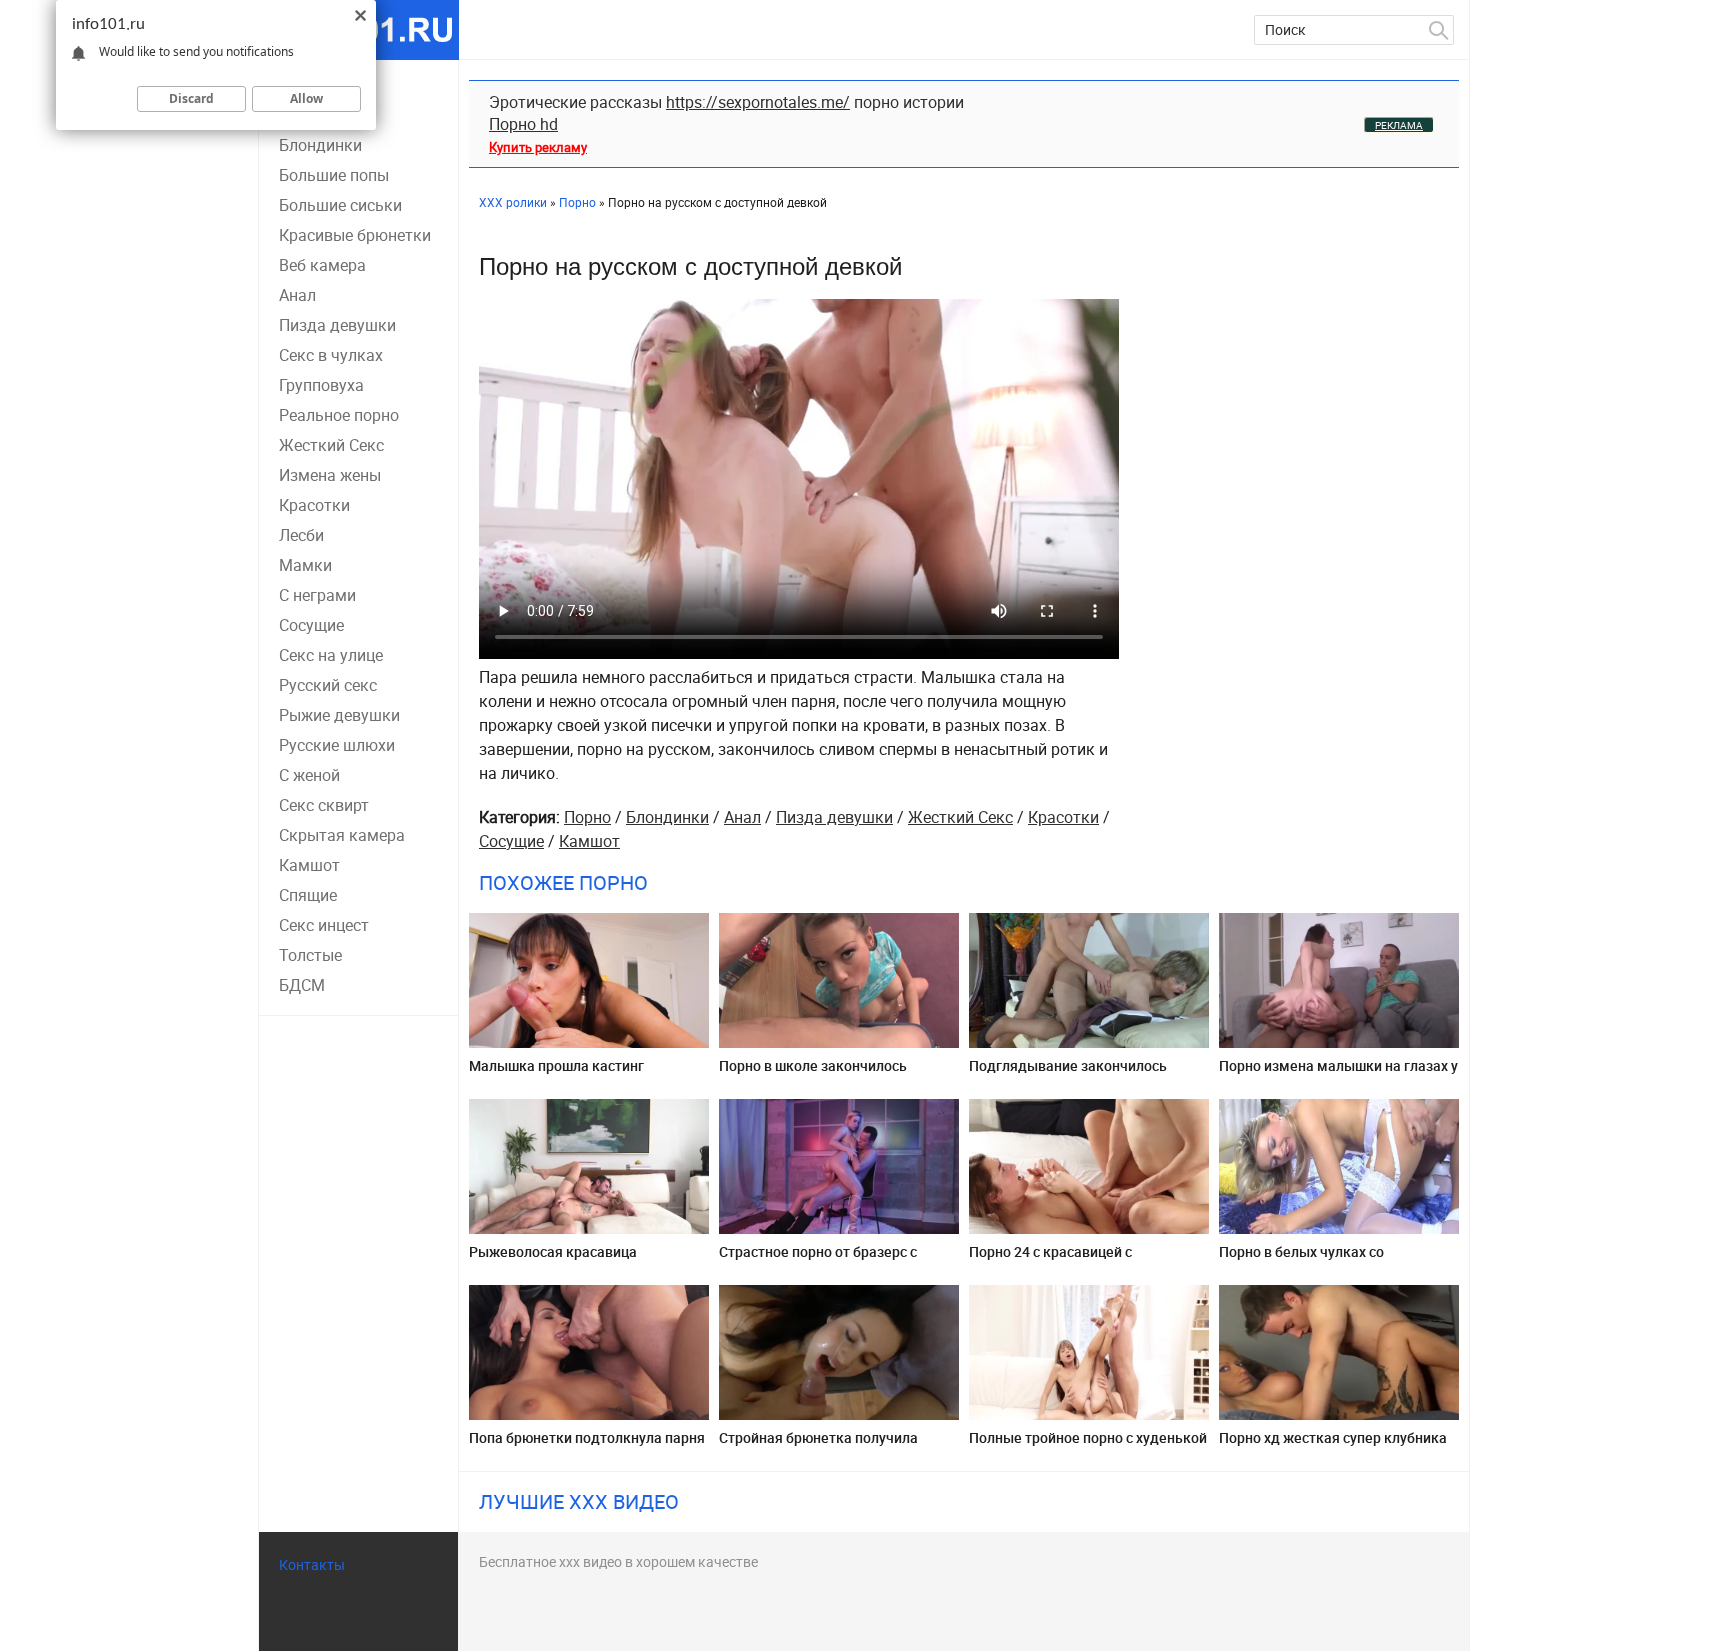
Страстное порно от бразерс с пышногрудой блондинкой (818, 1259)
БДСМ (302, 985)
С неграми (317, 595)
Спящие (308, 895)
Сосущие (311, 625)
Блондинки (320, 145)
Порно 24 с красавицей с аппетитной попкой (1050, 1259)
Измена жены (330, 475)
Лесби (301, 535)
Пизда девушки (337, 325)
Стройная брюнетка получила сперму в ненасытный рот (818, 1445)
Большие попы (334, 175)
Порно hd (523, 124)
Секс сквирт (324, 805)
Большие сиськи (340, 205)
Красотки (314, 505)
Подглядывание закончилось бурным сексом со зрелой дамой (1079, 1073)
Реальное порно (339, 415)
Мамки (305, 565)
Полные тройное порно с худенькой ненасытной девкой (1088, 1445)
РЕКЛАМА (1399, 125)
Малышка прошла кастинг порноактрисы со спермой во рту (579, 1073)
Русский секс (328, 685)
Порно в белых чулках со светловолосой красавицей (1310, 1259)
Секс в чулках (331, 355)
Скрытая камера (342, 835)
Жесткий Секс (331, 445)
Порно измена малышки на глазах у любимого (1338, 1073)
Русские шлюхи (337, 745)
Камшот (309, 865)
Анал (297, 295)
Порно (587, 817)
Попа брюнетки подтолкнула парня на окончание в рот (587, 1445)
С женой (309, 775)
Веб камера (322, 265)
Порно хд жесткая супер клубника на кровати (1333, 1445)
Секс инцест (324, 925)
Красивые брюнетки (355, 235)
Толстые (310, 955)
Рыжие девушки (339, 715)
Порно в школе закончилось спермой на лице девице (813, 1073)
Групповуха (321, 385)
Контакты (312, 1564)
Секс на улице (331, 655)
